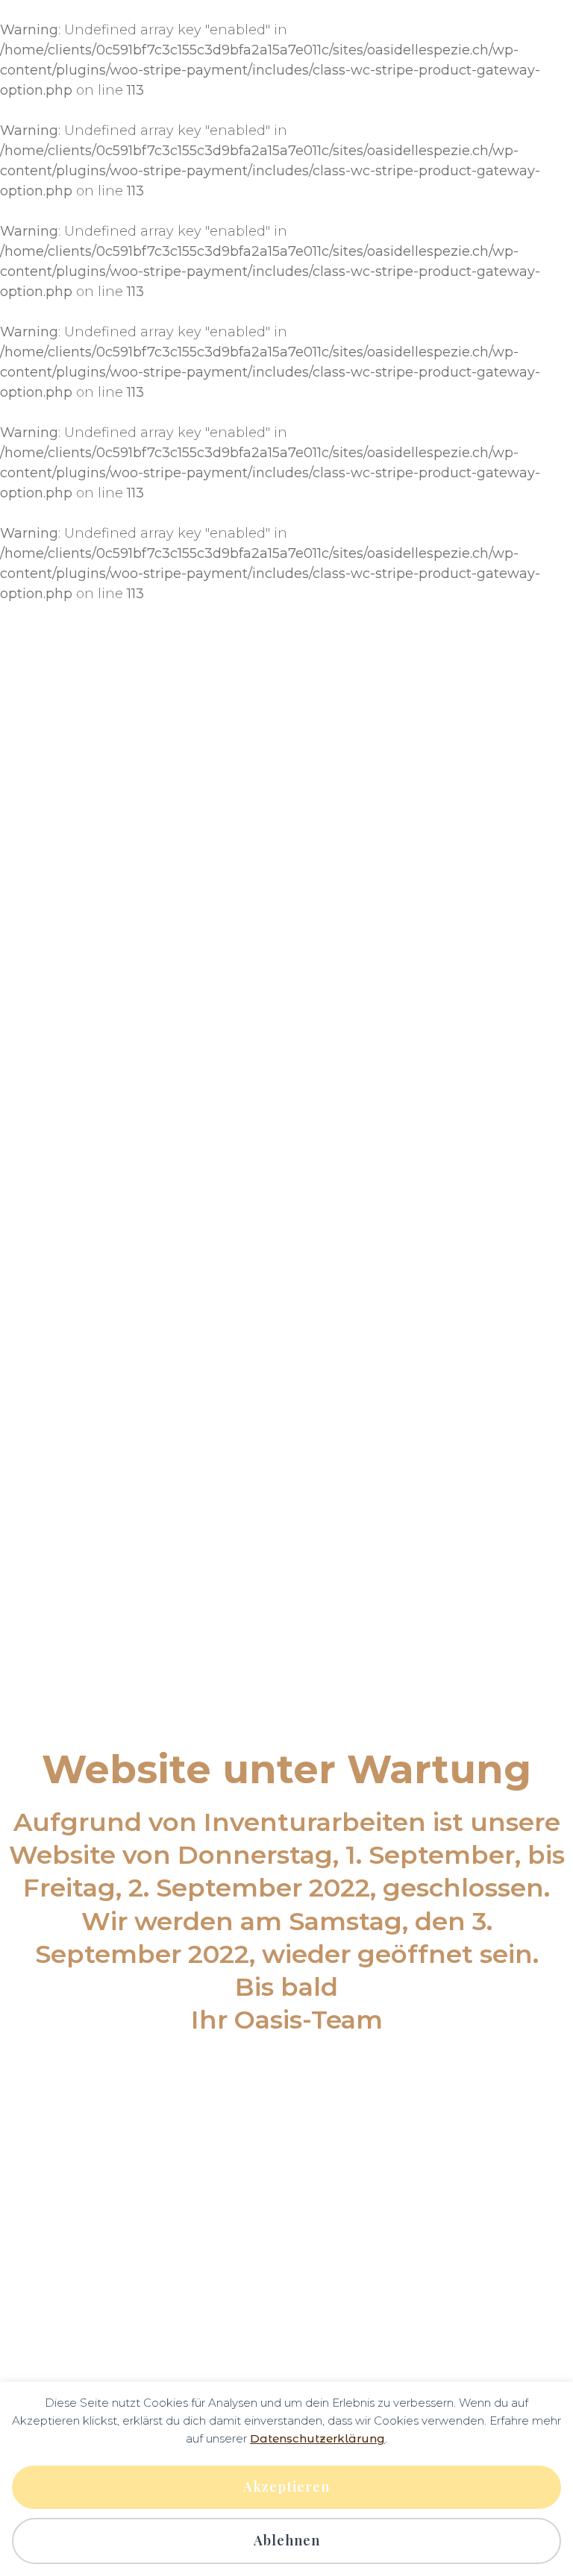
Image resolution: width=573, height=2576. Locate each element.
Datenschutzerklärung (317, 2438)
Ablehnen (287, 2540)
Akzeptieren (286, 2487)
